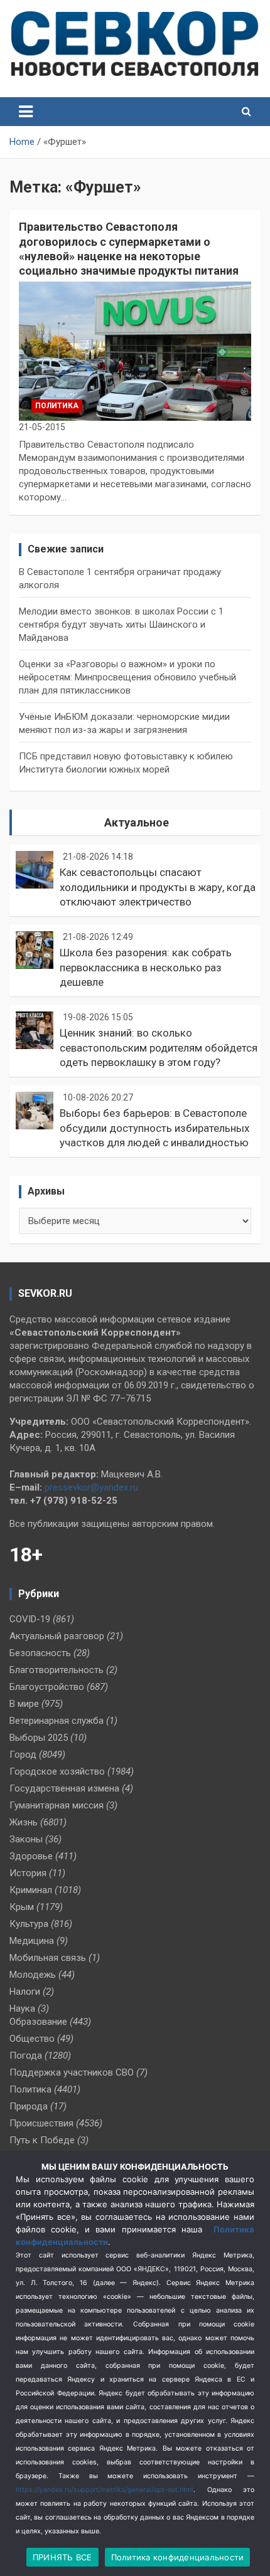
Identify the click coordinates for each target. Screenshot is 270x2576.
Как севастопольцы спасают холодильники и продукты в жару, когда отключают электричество (158, 887)
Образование (38, 2022)
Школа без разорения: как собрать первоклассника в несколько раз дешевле (146, 968)
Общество (32, 2039)
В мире (24, 1704)
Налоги (25, 1992)
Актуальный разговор (57, 1636)
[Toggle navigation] (26, 112)
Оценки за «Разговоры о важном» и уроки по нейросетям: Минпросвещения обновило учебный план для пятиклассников (127, 677)
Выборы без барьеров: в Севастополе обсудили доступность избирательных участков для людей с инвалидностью (154, 1128)
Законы (26, 1839)
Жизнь (24, 1822)
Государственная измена (64, 1788)
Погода (26, 2056)
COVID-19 (30, 1619)
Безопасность (40, 1653)
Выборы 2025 (39, 1738)
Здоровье (31, 1856)
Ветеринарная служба (57, 1721)
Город (23, 1755)
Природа (29, 2106)
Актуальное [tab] (137, 822)
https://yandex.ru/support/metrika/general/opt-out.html (105, 2490)
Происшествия (41, 2123)
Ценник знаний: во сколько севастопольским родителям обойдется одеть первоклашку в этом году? (159, 1048)
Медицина (32, 1941)
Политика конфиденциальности (178, 2557)
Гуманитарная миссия (57, 1805)
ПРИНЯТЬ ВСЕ (62, 2557)
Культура (29, 1924)
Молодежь (33, 1975)
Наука (22, 2009)
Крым (22, 1907)
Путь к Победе (42, 2140)
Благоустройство (47, 1687)
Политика (57, 406)
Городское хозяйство (57, 1771)
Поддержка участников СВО (72, 2072)
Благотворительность (57, 1670)
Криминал (31, 1890)
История (28, 1873)
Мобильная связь (48, 1958)
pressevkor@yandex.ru (91, 1487)
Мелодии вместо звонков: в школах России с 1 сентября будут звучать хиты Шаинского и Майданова (121, 625)
